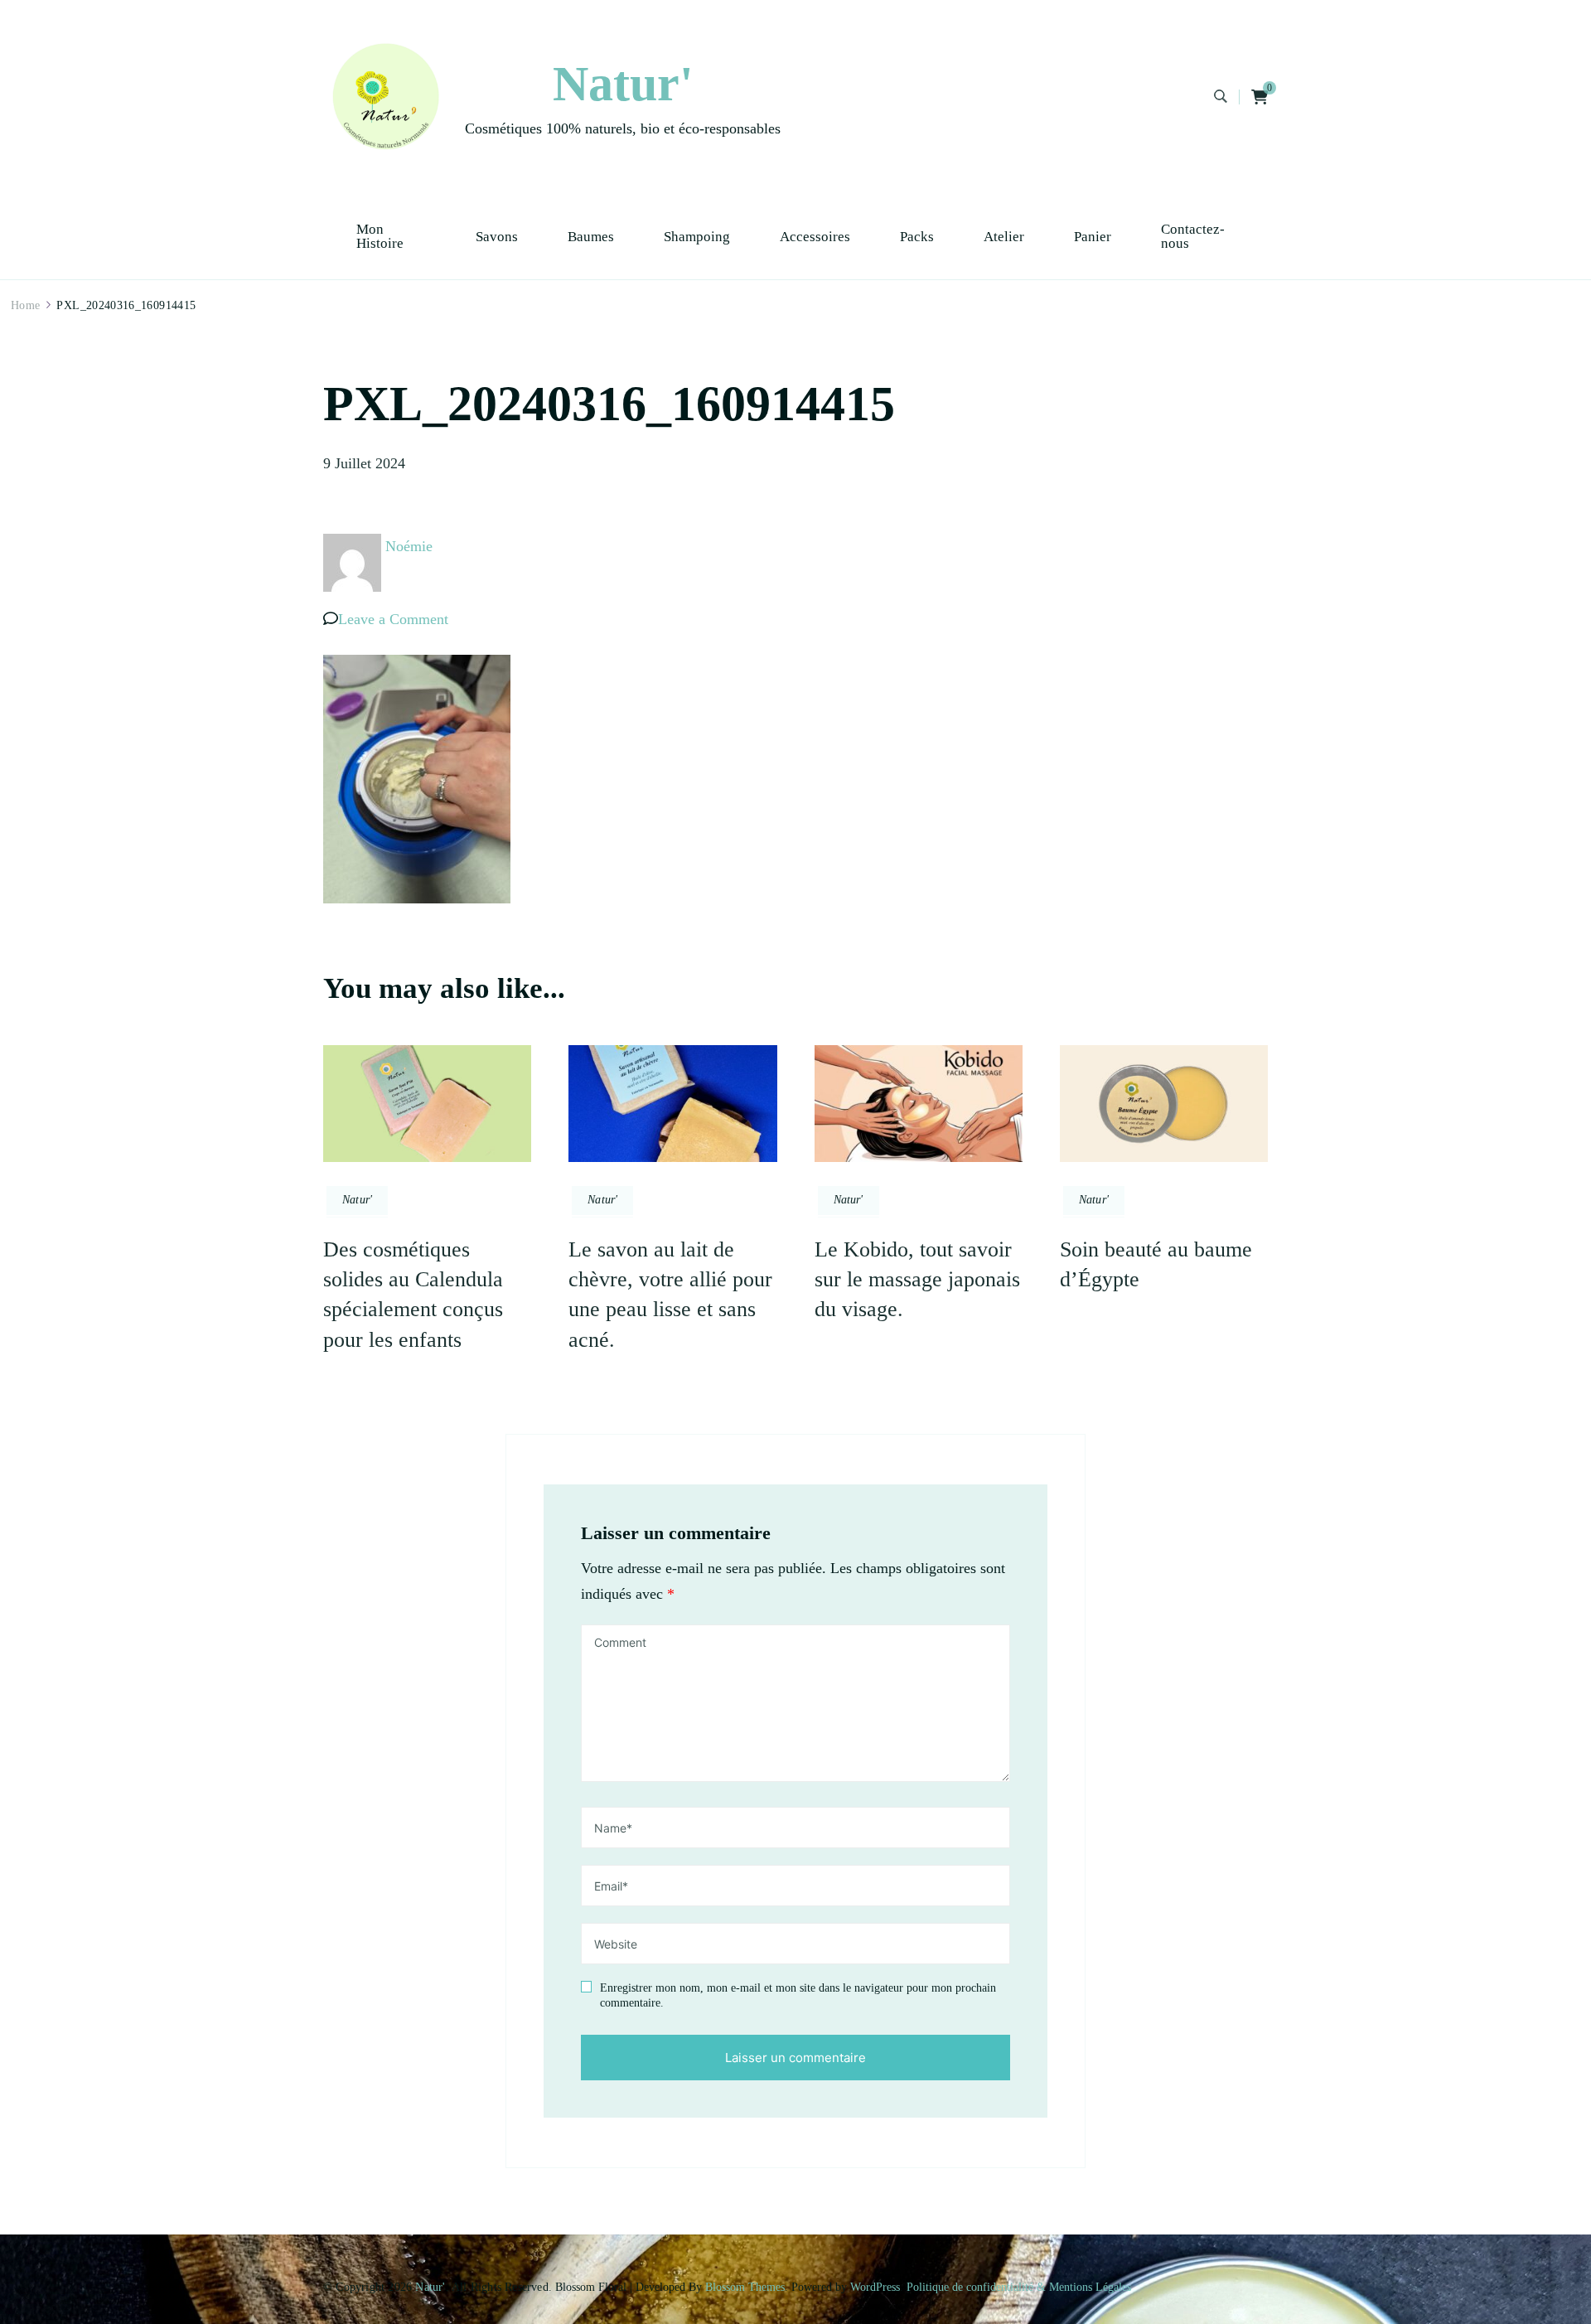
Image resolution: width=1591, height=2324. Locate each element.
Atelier (1004, 237)
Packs (917, 237)
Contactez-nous (1193, 236)
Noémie (409, 546)
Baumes (591, 237)
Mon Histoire (380, 236)
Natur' (623, 84)
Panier (1093, 237)
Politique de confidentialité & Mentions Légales (1019, 2287)
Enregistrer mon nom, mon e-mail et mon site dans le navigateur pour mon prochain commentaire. (798, 1995)
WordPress (875, 2287)
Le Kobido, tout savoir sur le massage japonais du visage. (917, 1280)
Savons (497, 237)
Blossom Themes (745, 2287)
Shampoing (697, 237)
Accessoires (815, 237)
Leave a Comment (393, 619)
